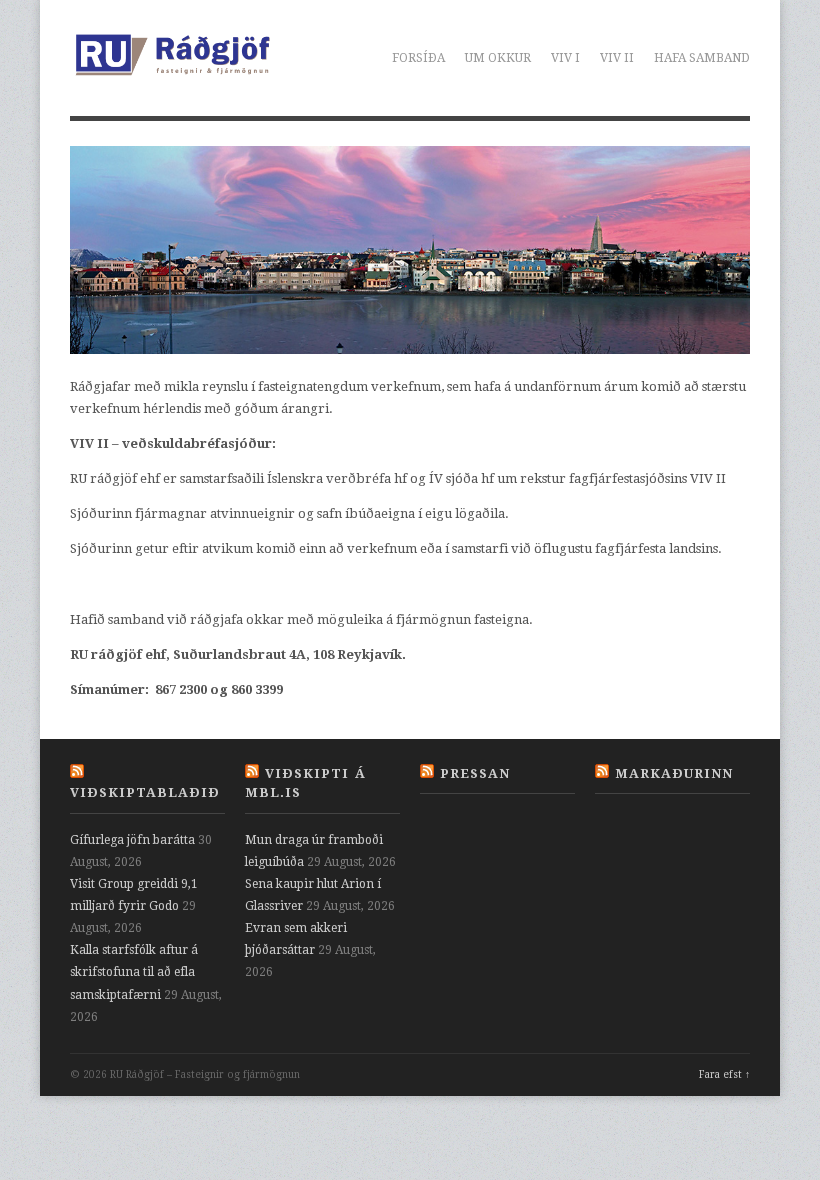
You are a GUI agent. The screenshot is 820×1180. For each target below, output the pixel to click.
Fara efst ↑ (724, 1074)
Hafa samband (702, 58)
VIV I (565, 58)
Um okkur (498, 58)
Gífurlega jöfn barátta (132, 840)
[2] (106, 337)
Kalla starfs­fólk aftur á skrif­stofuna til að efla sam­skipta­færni (134, 972)
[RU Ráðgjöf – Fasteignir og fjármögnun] (172, 68)
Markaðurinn (674, 773)
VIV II (617, 58)
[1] (87, 337)
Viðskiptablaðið (145, 792)
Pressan (475, 773)
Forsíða (418, 58)
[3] (125, 337)
